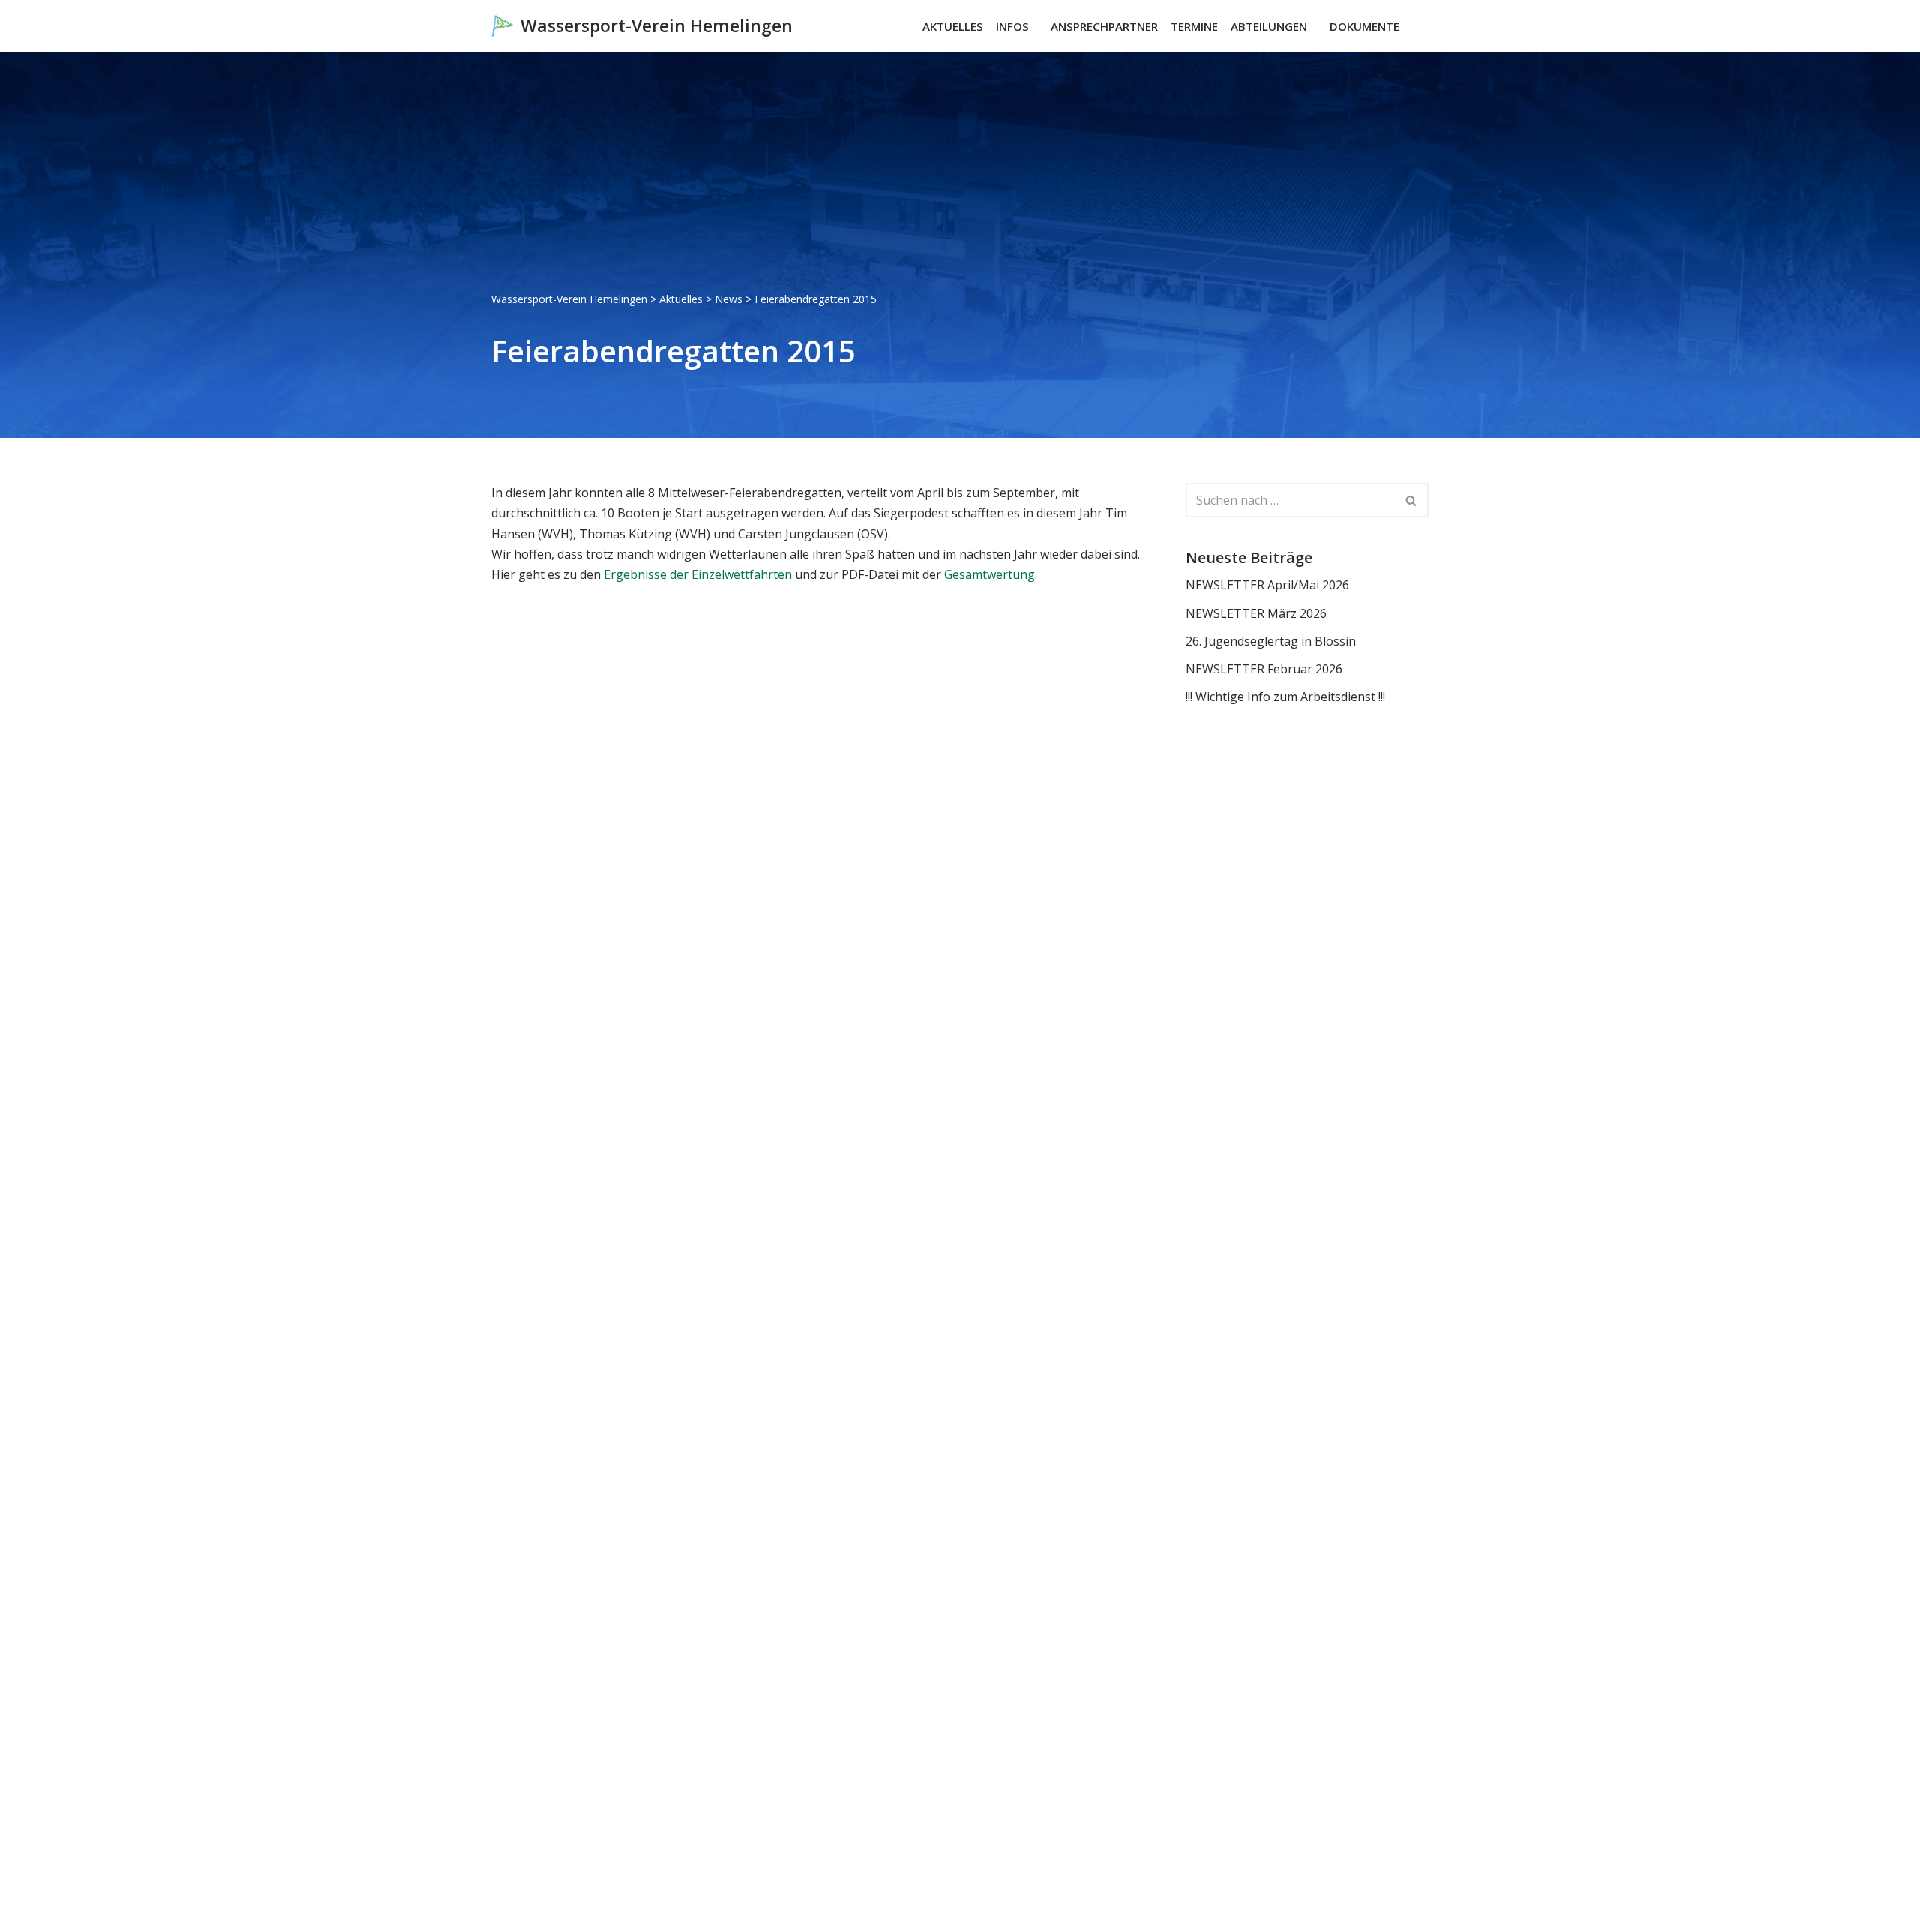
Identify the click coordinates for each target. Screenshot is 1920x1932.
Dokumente (1365, 26)
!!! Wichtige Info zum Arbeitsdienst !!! (1285, 697)
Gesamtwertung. (991, 574)
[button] (1036, 26)
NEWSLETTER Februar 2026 (1264, 669)
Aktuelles (953, 26)
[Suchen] (1416, 26)
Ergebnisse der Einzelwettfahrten (698, 574)
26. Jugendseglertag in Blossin (1271, 641)
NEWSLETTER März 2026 (1256, 613)
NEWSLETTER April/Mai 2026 (1267, 585)
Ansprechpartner (1104, 26)
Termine (1194, 26)
